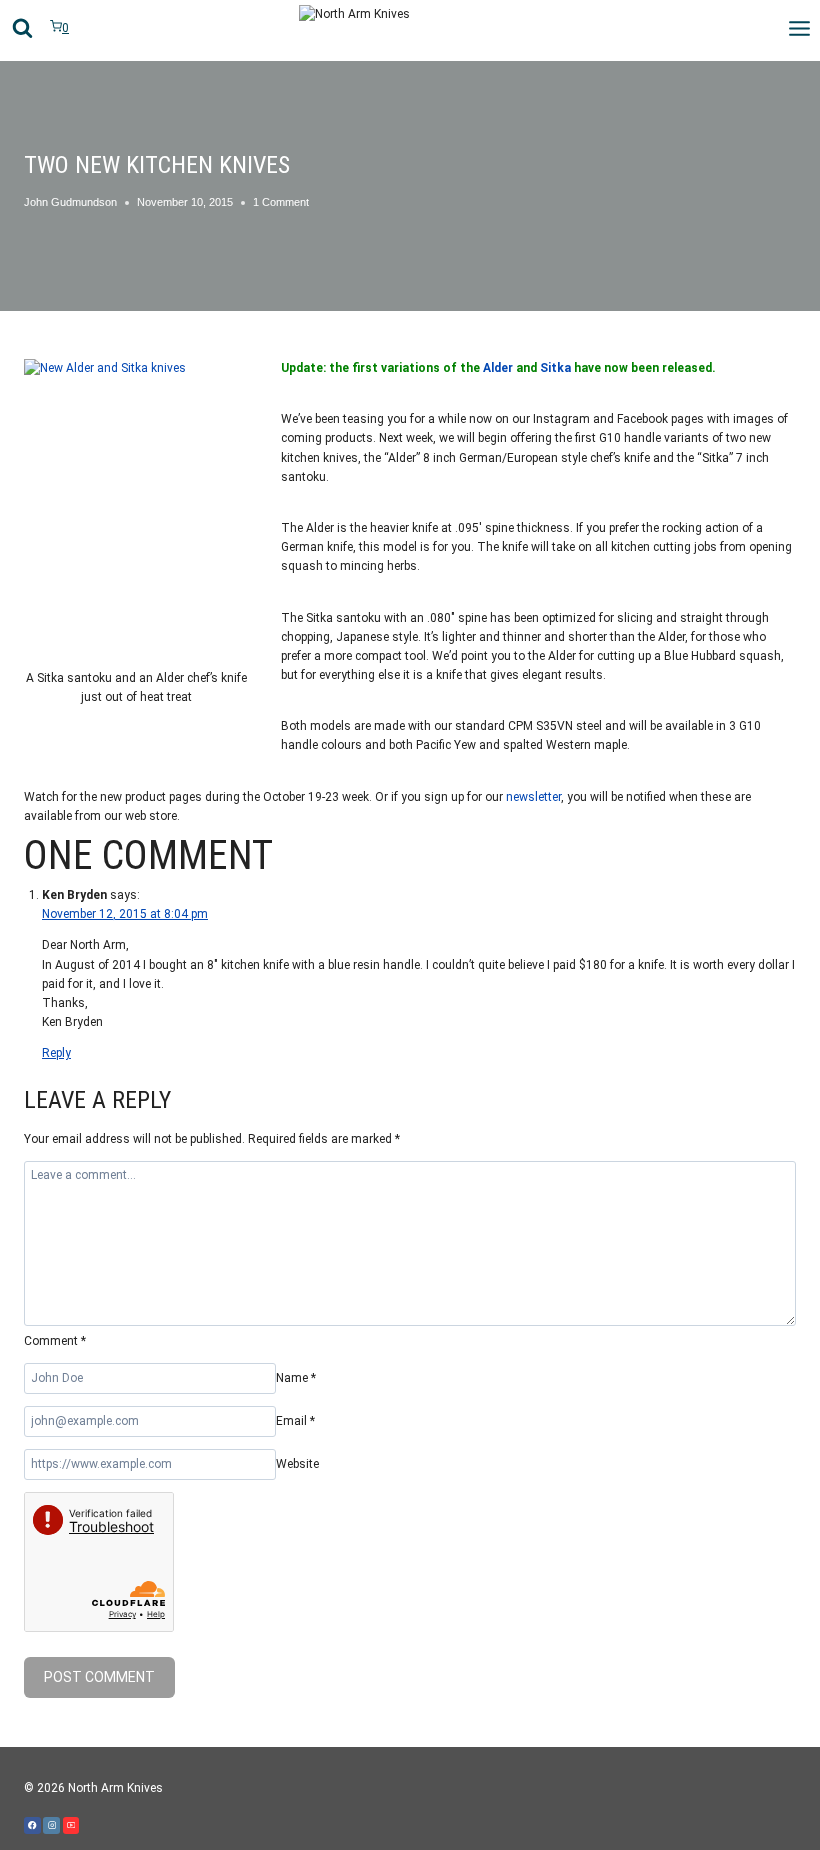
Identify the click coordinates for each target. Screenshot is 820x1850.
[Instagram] (51, 1825)
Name (296, 1378)
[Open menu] (799, 28)
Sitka (555, 368)
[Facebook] (32, 1825)
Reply (56, 1053)
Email (295, 1421)
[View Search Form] (22, 28)
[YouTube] (71, 1825)
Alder (498, 368)
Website (297, 1464)
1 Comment (281, 202)
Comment (55, 1341)
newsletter (533, 797)
